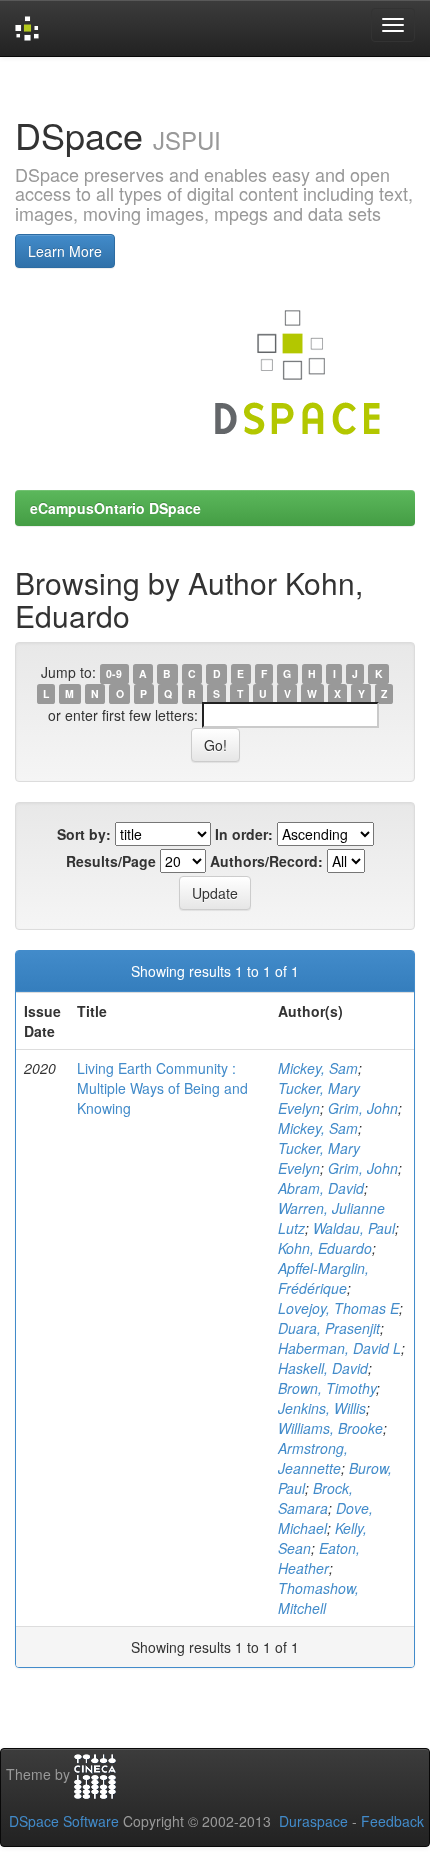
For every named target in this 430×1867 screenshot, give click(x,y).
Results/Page (111, 861)
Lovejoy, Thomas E (338, 1308)
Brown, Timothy (327, 1388)
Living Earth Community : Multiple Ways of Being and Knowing (162, 1088)
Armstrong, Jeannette (313, 1458)
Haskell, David (323, 1368)
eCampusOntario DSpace (115, 508)
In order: (244, 834)
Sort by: (84, 834)
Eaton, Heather (319, 1558)
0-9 (114, 673)
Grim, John (363, 1108)
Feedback (392, 1821)
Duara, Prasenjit (329, 1328)
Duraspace (313, 1821)
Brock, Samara (315, 1498)
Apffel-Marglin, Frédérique (323, 1278)
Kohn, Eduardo (325, 1248)
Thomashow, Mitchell (318, 1598)
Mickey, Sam (318, 1068)
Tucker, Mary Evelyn (319, 1098)
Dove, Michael (325, 1518)
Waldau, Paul (354, 1228)
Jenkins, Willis (322, 1408)
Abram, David (321, 1188)
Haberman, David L (339, 1348)
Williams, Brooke (330, 1428)
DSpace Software (64, 1821)
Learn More (65, 251)
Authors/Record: (266, 861)
